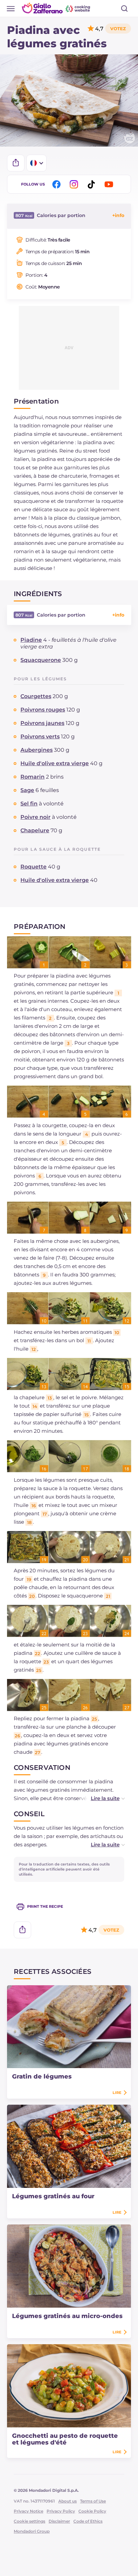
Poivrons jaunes (42, 723)
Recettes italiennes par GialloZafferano (57, 8)
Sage (27, 790)
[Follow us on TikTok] (92, 184)
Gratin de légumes (42, 2076)
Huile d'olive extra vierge (55, 763)
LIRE (117, 2093)
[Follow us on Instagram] (75, 184)
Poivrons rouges (43, 710)
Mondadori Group (32, 2531)
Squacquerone (41, 660)
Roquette (33, 867)
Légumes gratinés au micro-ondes (67, 2316)
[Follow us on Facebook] (58, 184)
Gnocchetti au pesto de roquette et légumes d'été (65, 2439)
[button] (101, 1798)
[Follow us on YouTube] (110, 184)
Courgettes (36, 696)
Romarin (32, 777)
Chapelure (35, 830)
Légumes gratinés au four (53, 2196)
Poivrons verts (40, 737)
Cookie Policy (92, 2511)
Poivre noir (36, 817)
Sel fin (29, 804)
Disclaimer (59, 2521)
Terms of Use (93, 2501)
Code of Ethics (88, 2521)
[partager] (16, 163)
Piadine (31, 640)
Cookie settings (29, 2521)
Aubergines (37, 750)
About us (67, 2501)
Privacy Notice (28, 2511)
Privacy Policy (61, 2511)
